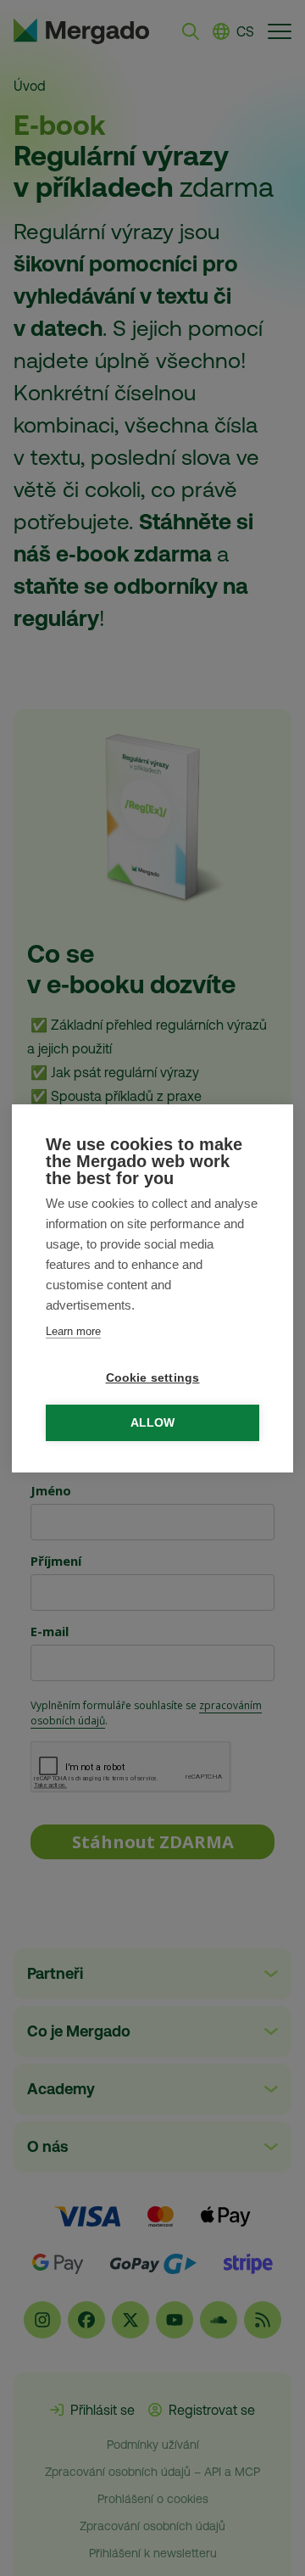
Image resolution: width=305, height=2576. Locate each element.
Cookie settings (153, 1378)
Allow (153, 1423)
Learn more (73, 1331)
